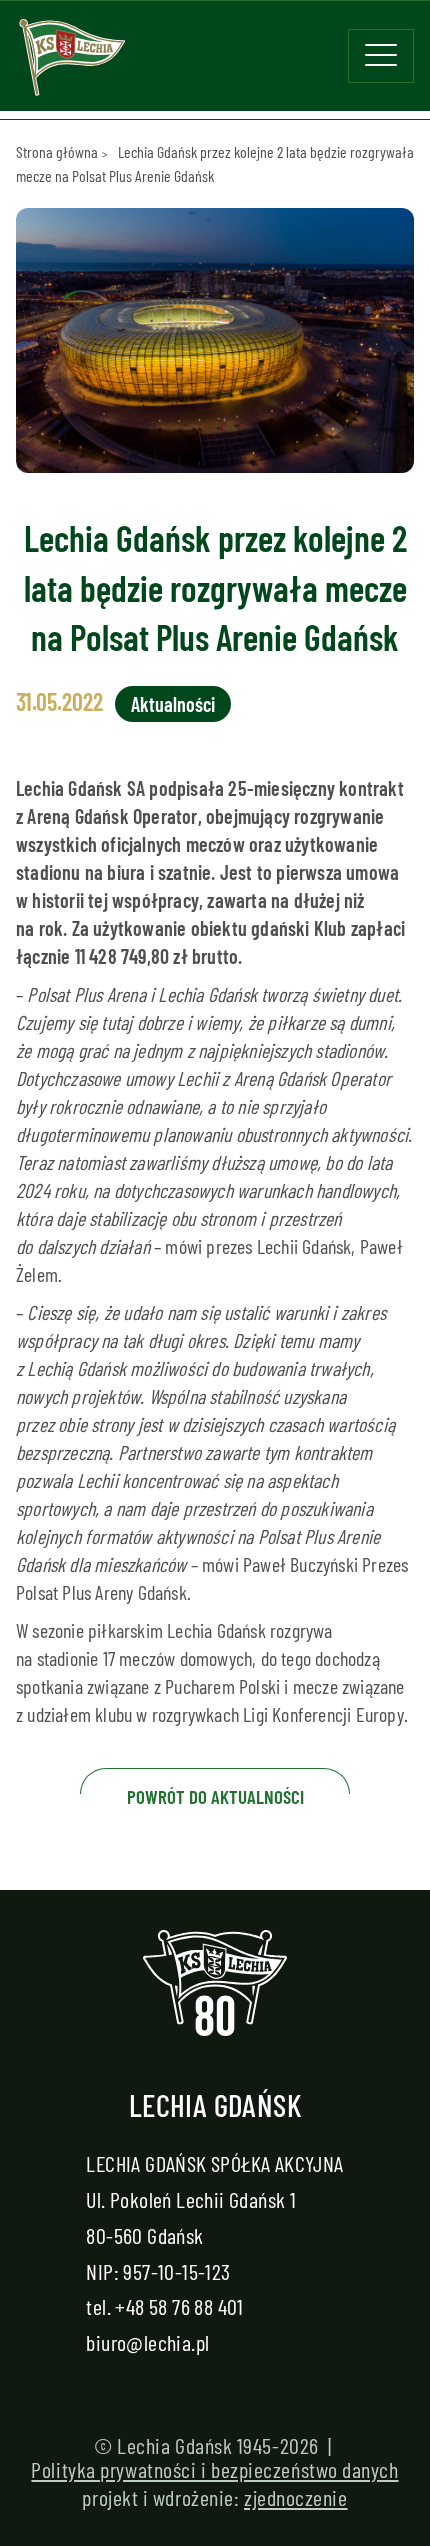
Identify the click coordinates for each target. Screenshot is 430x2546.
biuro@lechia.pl (147, 2342)
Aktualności (173, 704)
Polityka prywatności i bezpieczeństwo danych (214, 2469)
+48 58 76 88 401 (179, 2306)
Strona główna (57, 151)
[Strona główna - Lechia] (72, 64)
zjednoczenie (296, 2497)
